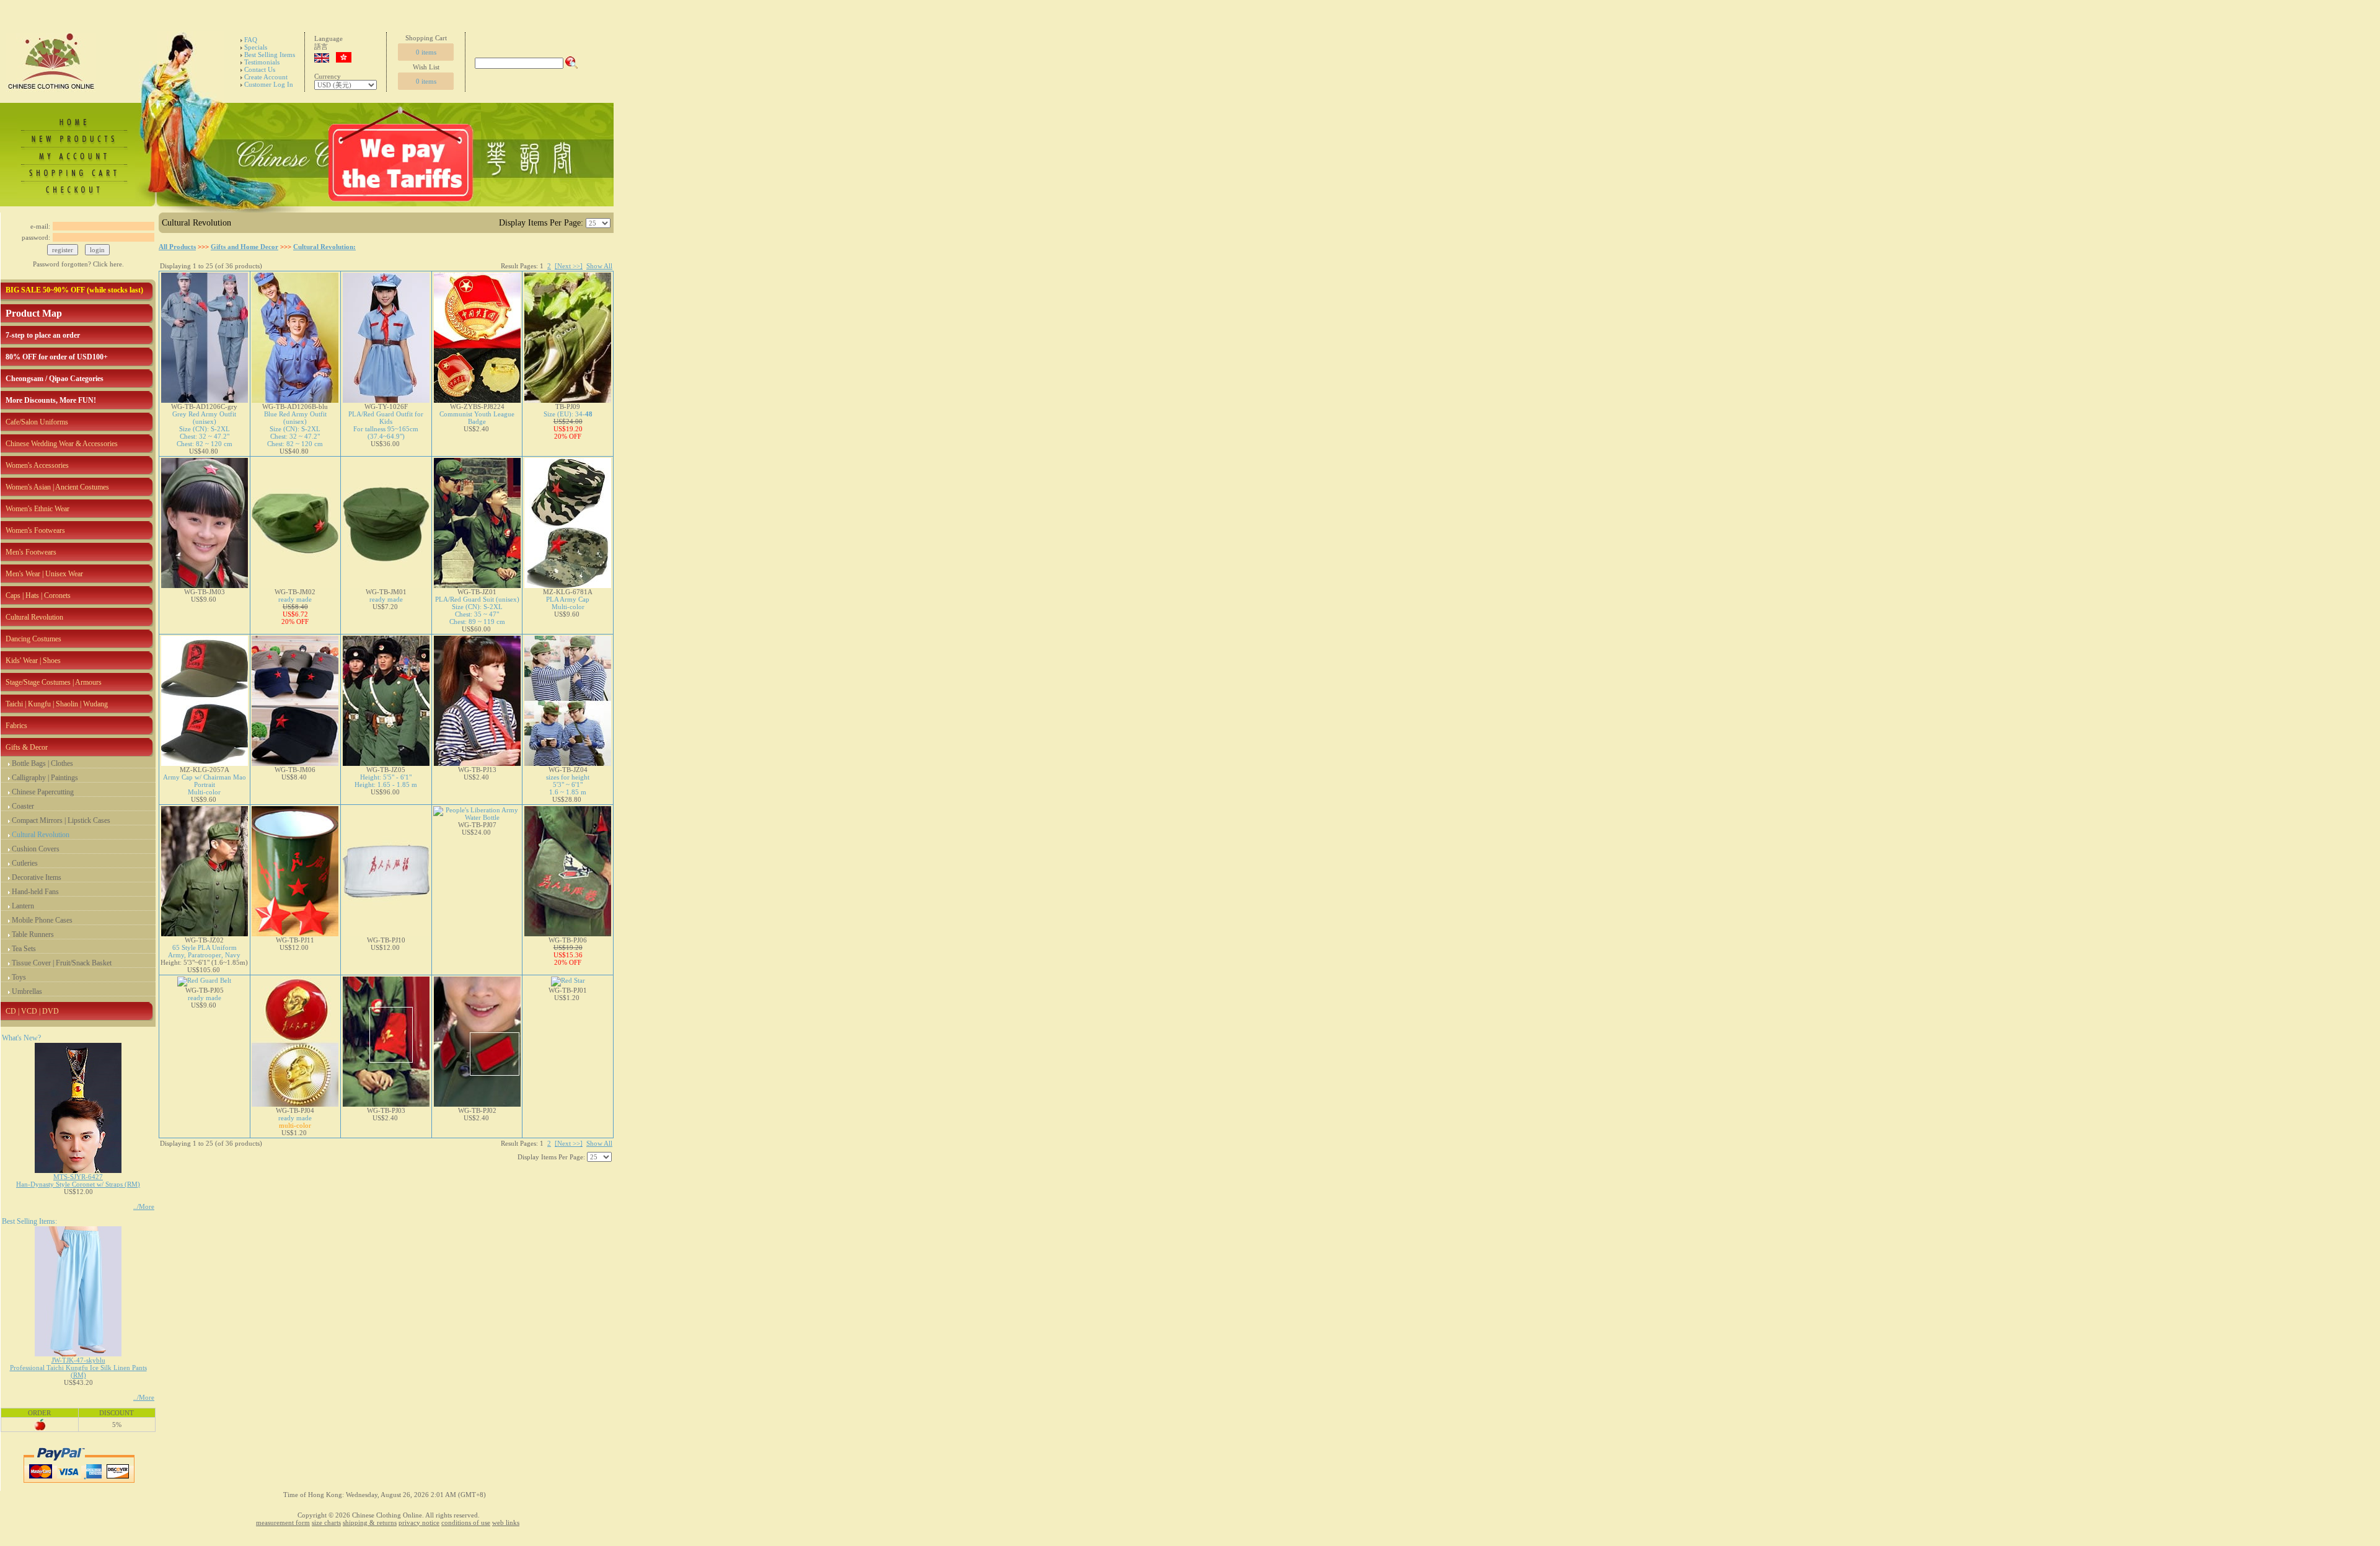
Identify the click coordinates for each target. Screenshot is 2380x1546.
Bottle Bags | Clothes (42, 763)
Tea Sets (24, 949)
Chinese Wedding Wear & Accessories (62, 444)
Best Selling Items (270, 55)
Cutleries (25, 863)
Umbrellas (27, 991)
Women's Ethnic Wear (37, 509)
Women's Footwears (35, 530)
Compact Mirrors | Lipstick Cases (61, 820)
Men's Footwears (31, 552)
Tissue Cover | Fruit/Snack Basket (62, 963)
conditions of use (466, 1522)
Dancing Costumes (33, 639)
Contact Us (260, 69)
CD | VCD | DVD (32, 1011)
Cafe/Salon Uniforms (37, 422)
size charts (326, 1522)
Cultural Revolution (34, 617)
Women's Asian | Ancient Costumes (57, 487)
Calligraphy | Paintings (45, 778)
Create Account (266, 77)
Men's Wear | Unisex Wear (44, 574)
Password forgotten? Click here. (78, 264)
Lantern (23, 906)
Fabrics (16, 726)
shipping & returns (370, 1522)
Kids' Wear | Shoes (33, 661)
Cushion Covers (36, 849)
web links (506, 1522)
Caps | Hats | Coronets (38, 595)
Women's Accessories (37, 465)
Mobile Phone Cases (42, 920)
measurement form (283, 1522)
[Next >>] (569, 266)
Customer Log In (269, 84)
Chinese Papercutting (43, 792)
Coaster (23, 806)
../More (144, 1206)
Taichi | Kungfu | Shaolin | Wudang (57, 704)
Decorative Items (37, 877)
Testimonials (262, 62)
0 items (426, 52)
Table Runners (33, 934)
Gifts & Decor (27, 747)
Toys (19, 977)
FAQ (251, 40)
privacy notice (419, 1522)
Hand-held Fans (35, 892)
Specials (256, 47)
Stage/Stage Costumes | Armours (54, 682)
